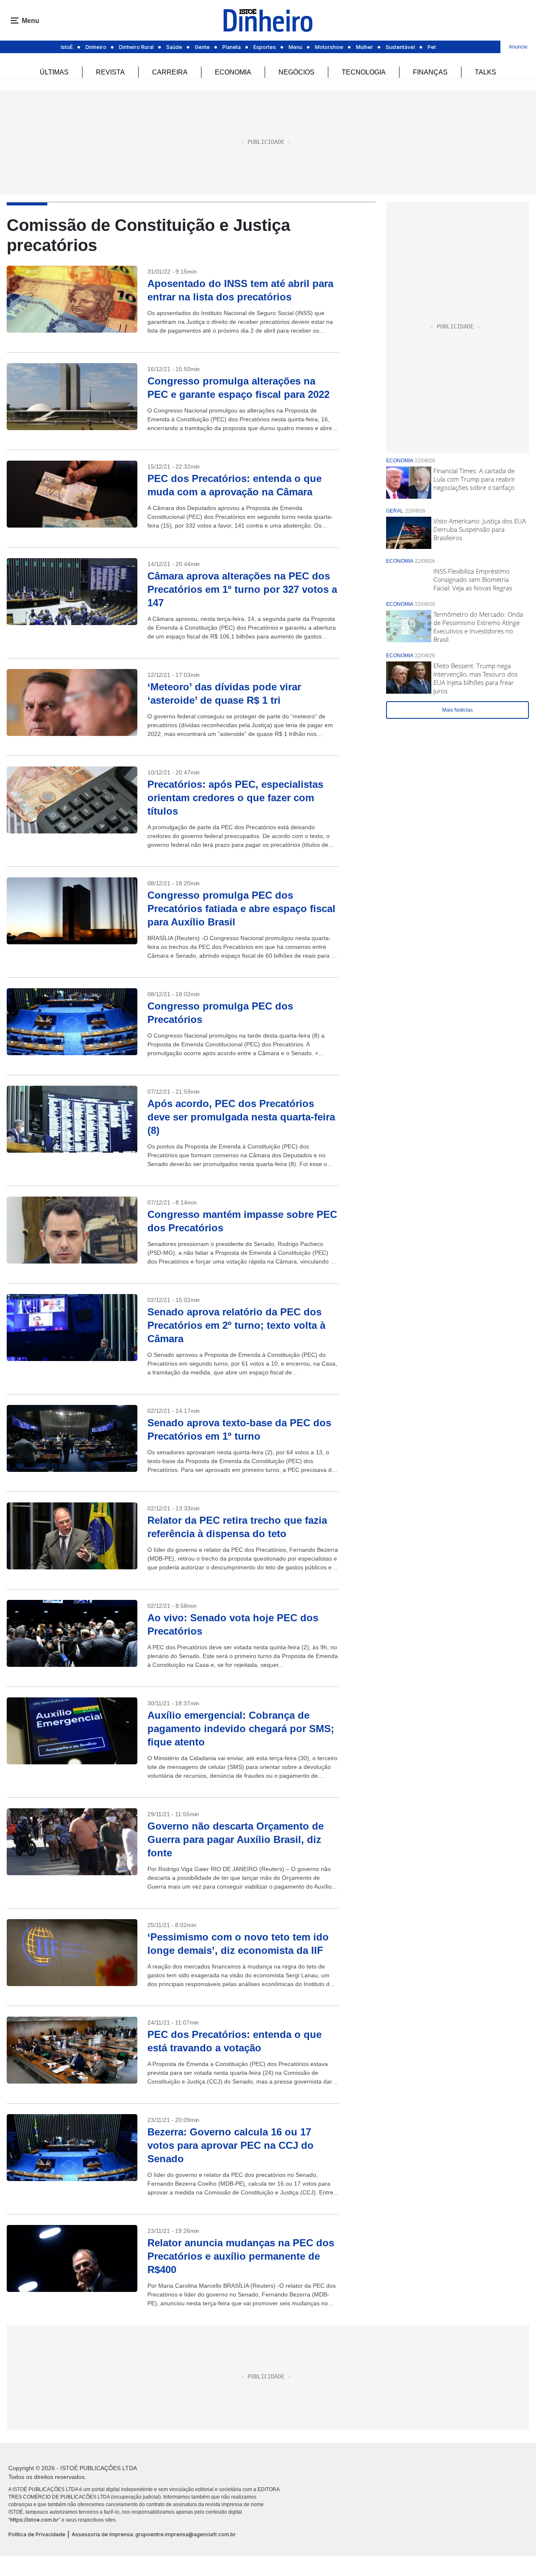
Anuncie (518, 47)
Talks (486, 72)
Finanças (430, 72)
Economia (233, 72)
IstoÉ (67, 47)
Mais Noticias (457, 710)
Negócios (296, 72)
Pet (432, 47)
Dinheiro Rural (136, 47)
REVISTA (110, 72)
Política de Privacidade (37, 2534)
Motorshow (329, 47)
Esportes (265, 47)
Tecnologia (364, 72)
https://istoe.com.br (34, 2520)
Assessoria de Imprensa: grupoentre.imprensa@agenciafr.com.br (154, 2534)
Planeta (232, 47)
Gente (202, 47)
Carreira (170, 72)
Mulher (365, 47)
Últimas (54, 72)
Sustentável (400, 47)
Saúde (174, 47)
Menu (295, 47)
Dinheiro (96, 47)
